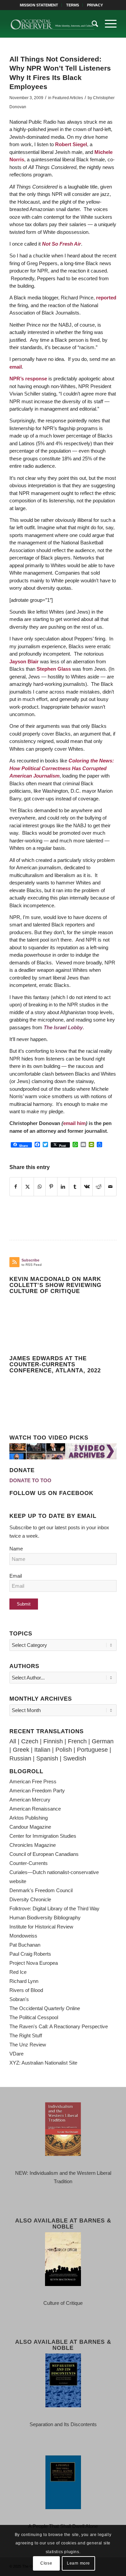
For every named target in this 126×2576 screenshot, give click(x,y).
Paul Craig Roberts (30, 1954)
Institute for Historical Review (41, 1927)
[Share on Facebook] (16, 1187)
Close (46, 2563)
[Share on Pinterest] (51, 1187)
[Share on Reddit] (98, 1187)
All (13, 1741)
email (16, 367)
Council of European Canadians (44, 1854)
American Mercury (30, 1800)
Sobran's (19, 1999)
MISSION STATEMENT (39, 5)
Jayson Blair (24, 661)
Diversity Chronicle (30, 1899)
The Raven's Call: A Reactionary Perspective (59, 2026)
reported (106, 298)
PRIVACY (95, 5)
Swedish (75, 1758)
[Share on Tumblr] (75, 1187)
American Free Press (33, 1781)
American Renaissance (35, 1809)
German (103, 1741)
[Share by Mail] (111, 1187)
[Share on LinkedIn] (63, 1187)
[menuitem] (39, 5)
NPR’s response (29, 379)
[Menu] (107, 24)
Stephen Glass (54, 669)
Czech (30, 1741)
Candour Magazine (30, 1827)
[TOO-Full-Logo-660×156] (52, 24)
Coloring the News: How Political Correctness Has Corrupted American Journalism (62, 768)
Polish (64, 1750)
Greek (21, 1750)
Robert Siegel (71, 144)
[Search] (92, 24)
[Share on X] (28, 1187)
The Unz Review (28, 2045)
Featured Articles (68, 98)
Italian (42, 1750)
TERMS (73, 5)
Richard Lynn (24, 1981)
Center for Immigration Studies (43, 1836)
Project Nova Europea (34, 1963)
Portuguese (92, 1750)
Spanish (47, 1758)
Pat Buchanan (25, 1945)
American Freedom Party (37, 1791)
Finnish (53, 1741)
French (77, 1741)
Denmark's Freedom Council (41, 1890)
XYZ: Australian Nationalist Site (43, 2063)
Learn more (78, 2563)
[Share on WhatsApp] (40, 1187)
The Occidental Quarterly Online (45, 2008)
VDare (16, 2054)
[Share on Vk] (87, 1187)
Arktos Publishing (29, 1818)
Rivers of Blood (26, 1990)
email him (74, 1123)
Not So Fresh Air (61, 244)
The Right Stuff (26, 2035)
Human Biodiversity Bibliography (45, 1918)
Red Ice (18, 1972)
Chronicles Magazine (33, 1845)
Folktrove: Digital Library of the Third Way (54, 1908)
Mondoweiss (23, 1936)
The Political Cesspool (34, 2017)
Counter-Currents (29, 1863)
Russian (20, 1758)
